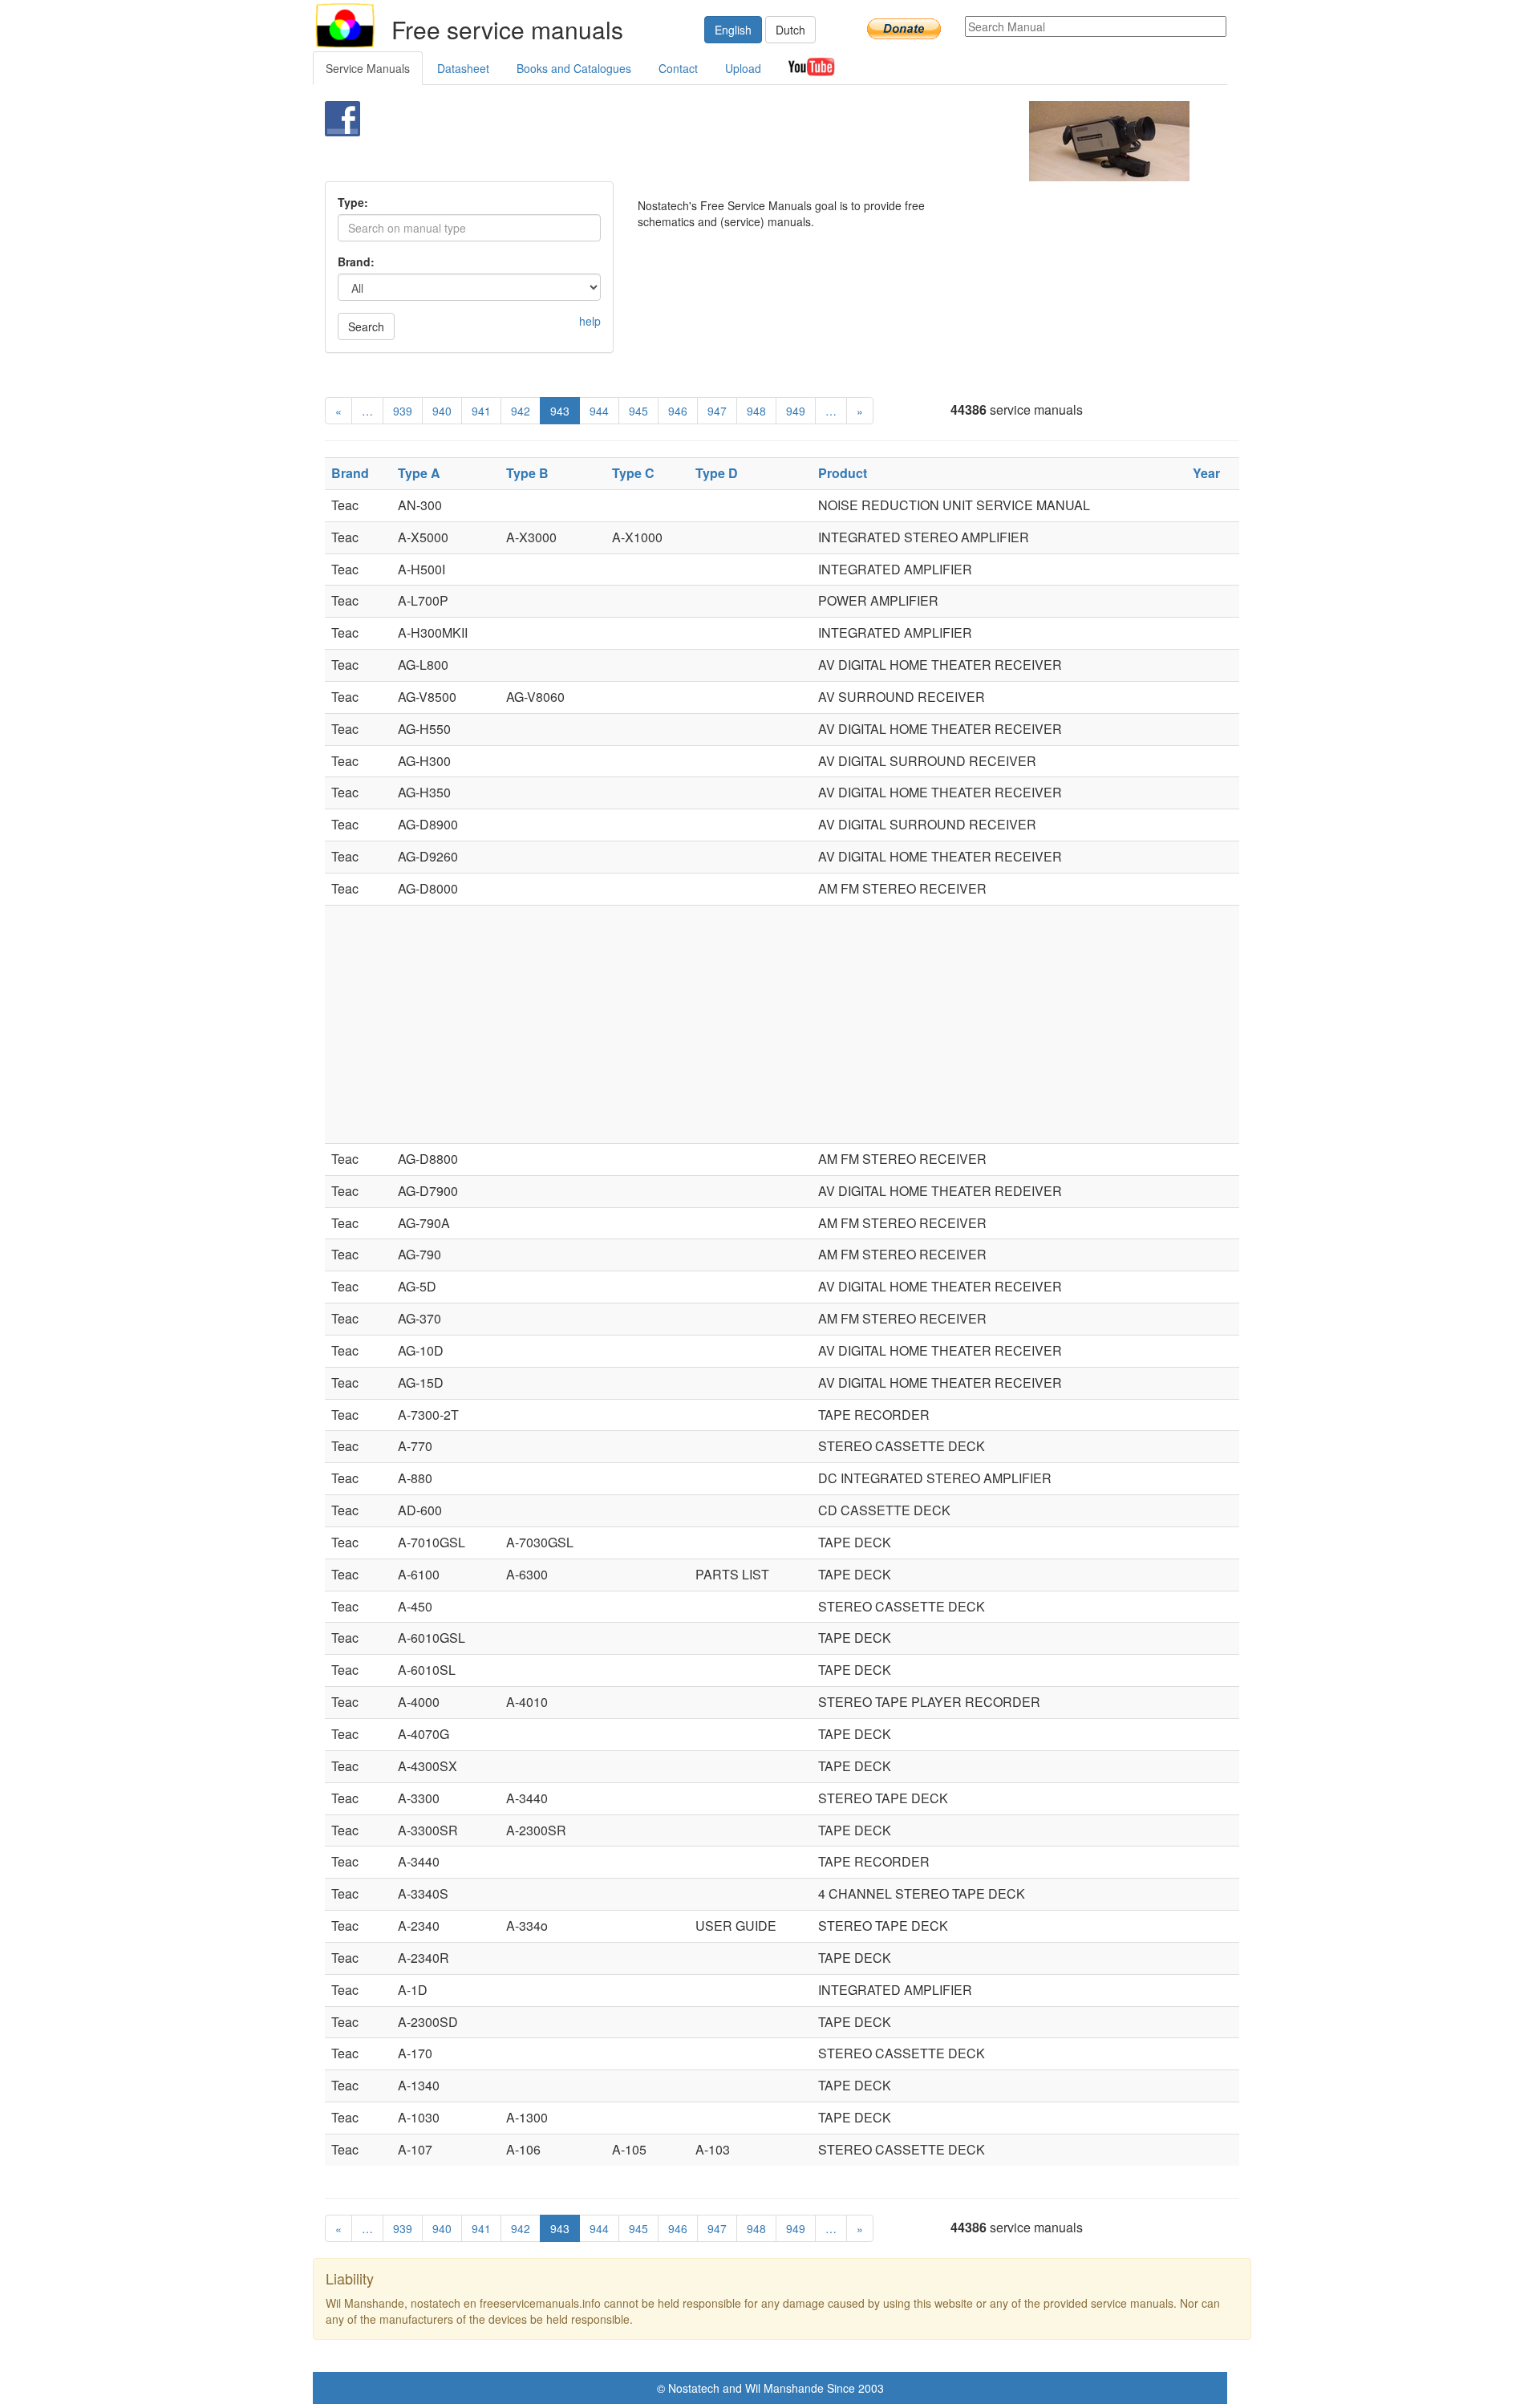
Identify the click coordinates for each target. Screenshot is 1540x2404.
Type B (527, 473)
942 (521, 411)
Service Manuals (368, 68)
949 (796, 411)
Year (1206, 473)
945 (638, 411)
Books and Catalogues (574, 68)
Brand (350, 473)
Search (366, 326)
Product (843, 473)
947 (717, 411)
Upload (743, 68)
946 (678, 411)
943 (560, 411)
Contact (678, 68)
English (733, 30)
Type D (717, 473)
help (590, 321)
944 (599, 411)
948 (756, 411)
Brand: (356, 261)
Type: (353, 202)
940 (442, 411)
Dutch (790, 30)
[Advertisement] (743, 141)
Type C (633, 473)
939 (403, 411)
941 (481, 411)
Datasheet (463, 68)
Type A (419, 473)
